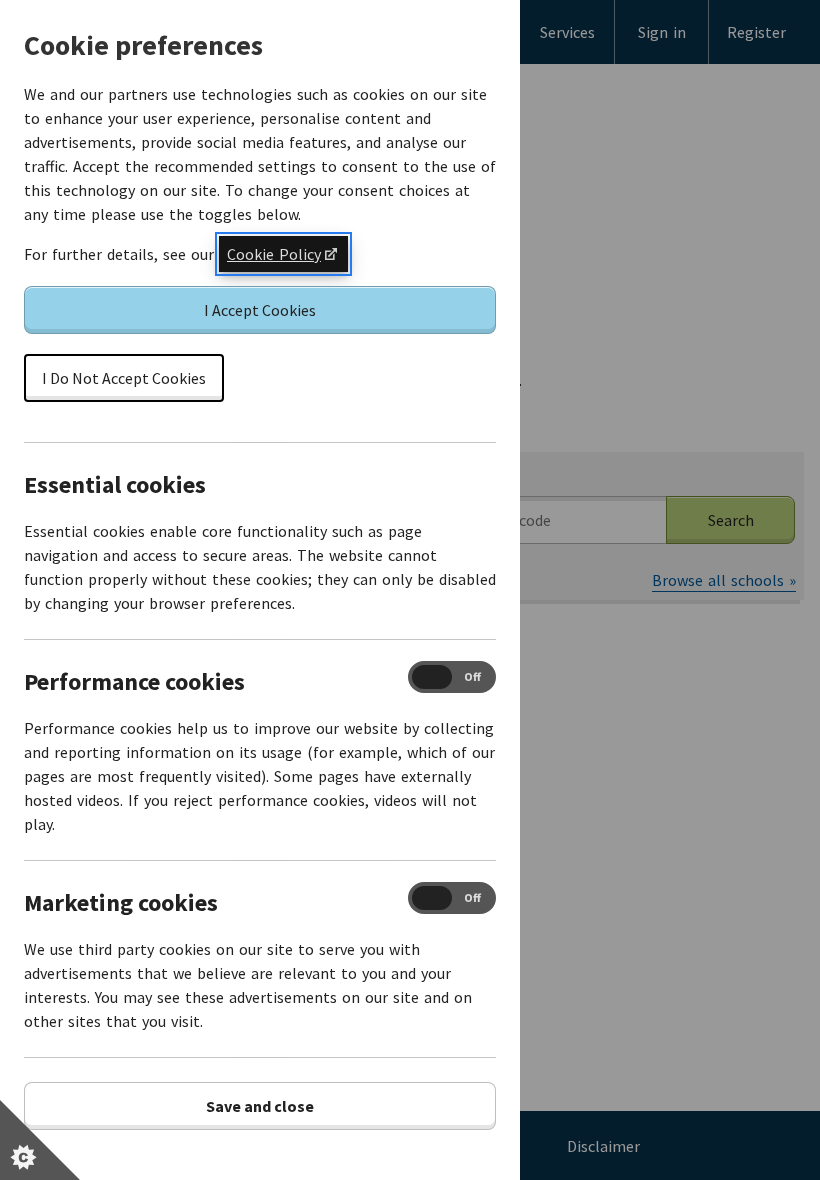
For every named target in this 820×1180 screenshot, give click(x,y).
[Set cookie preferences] (40, 1140)
